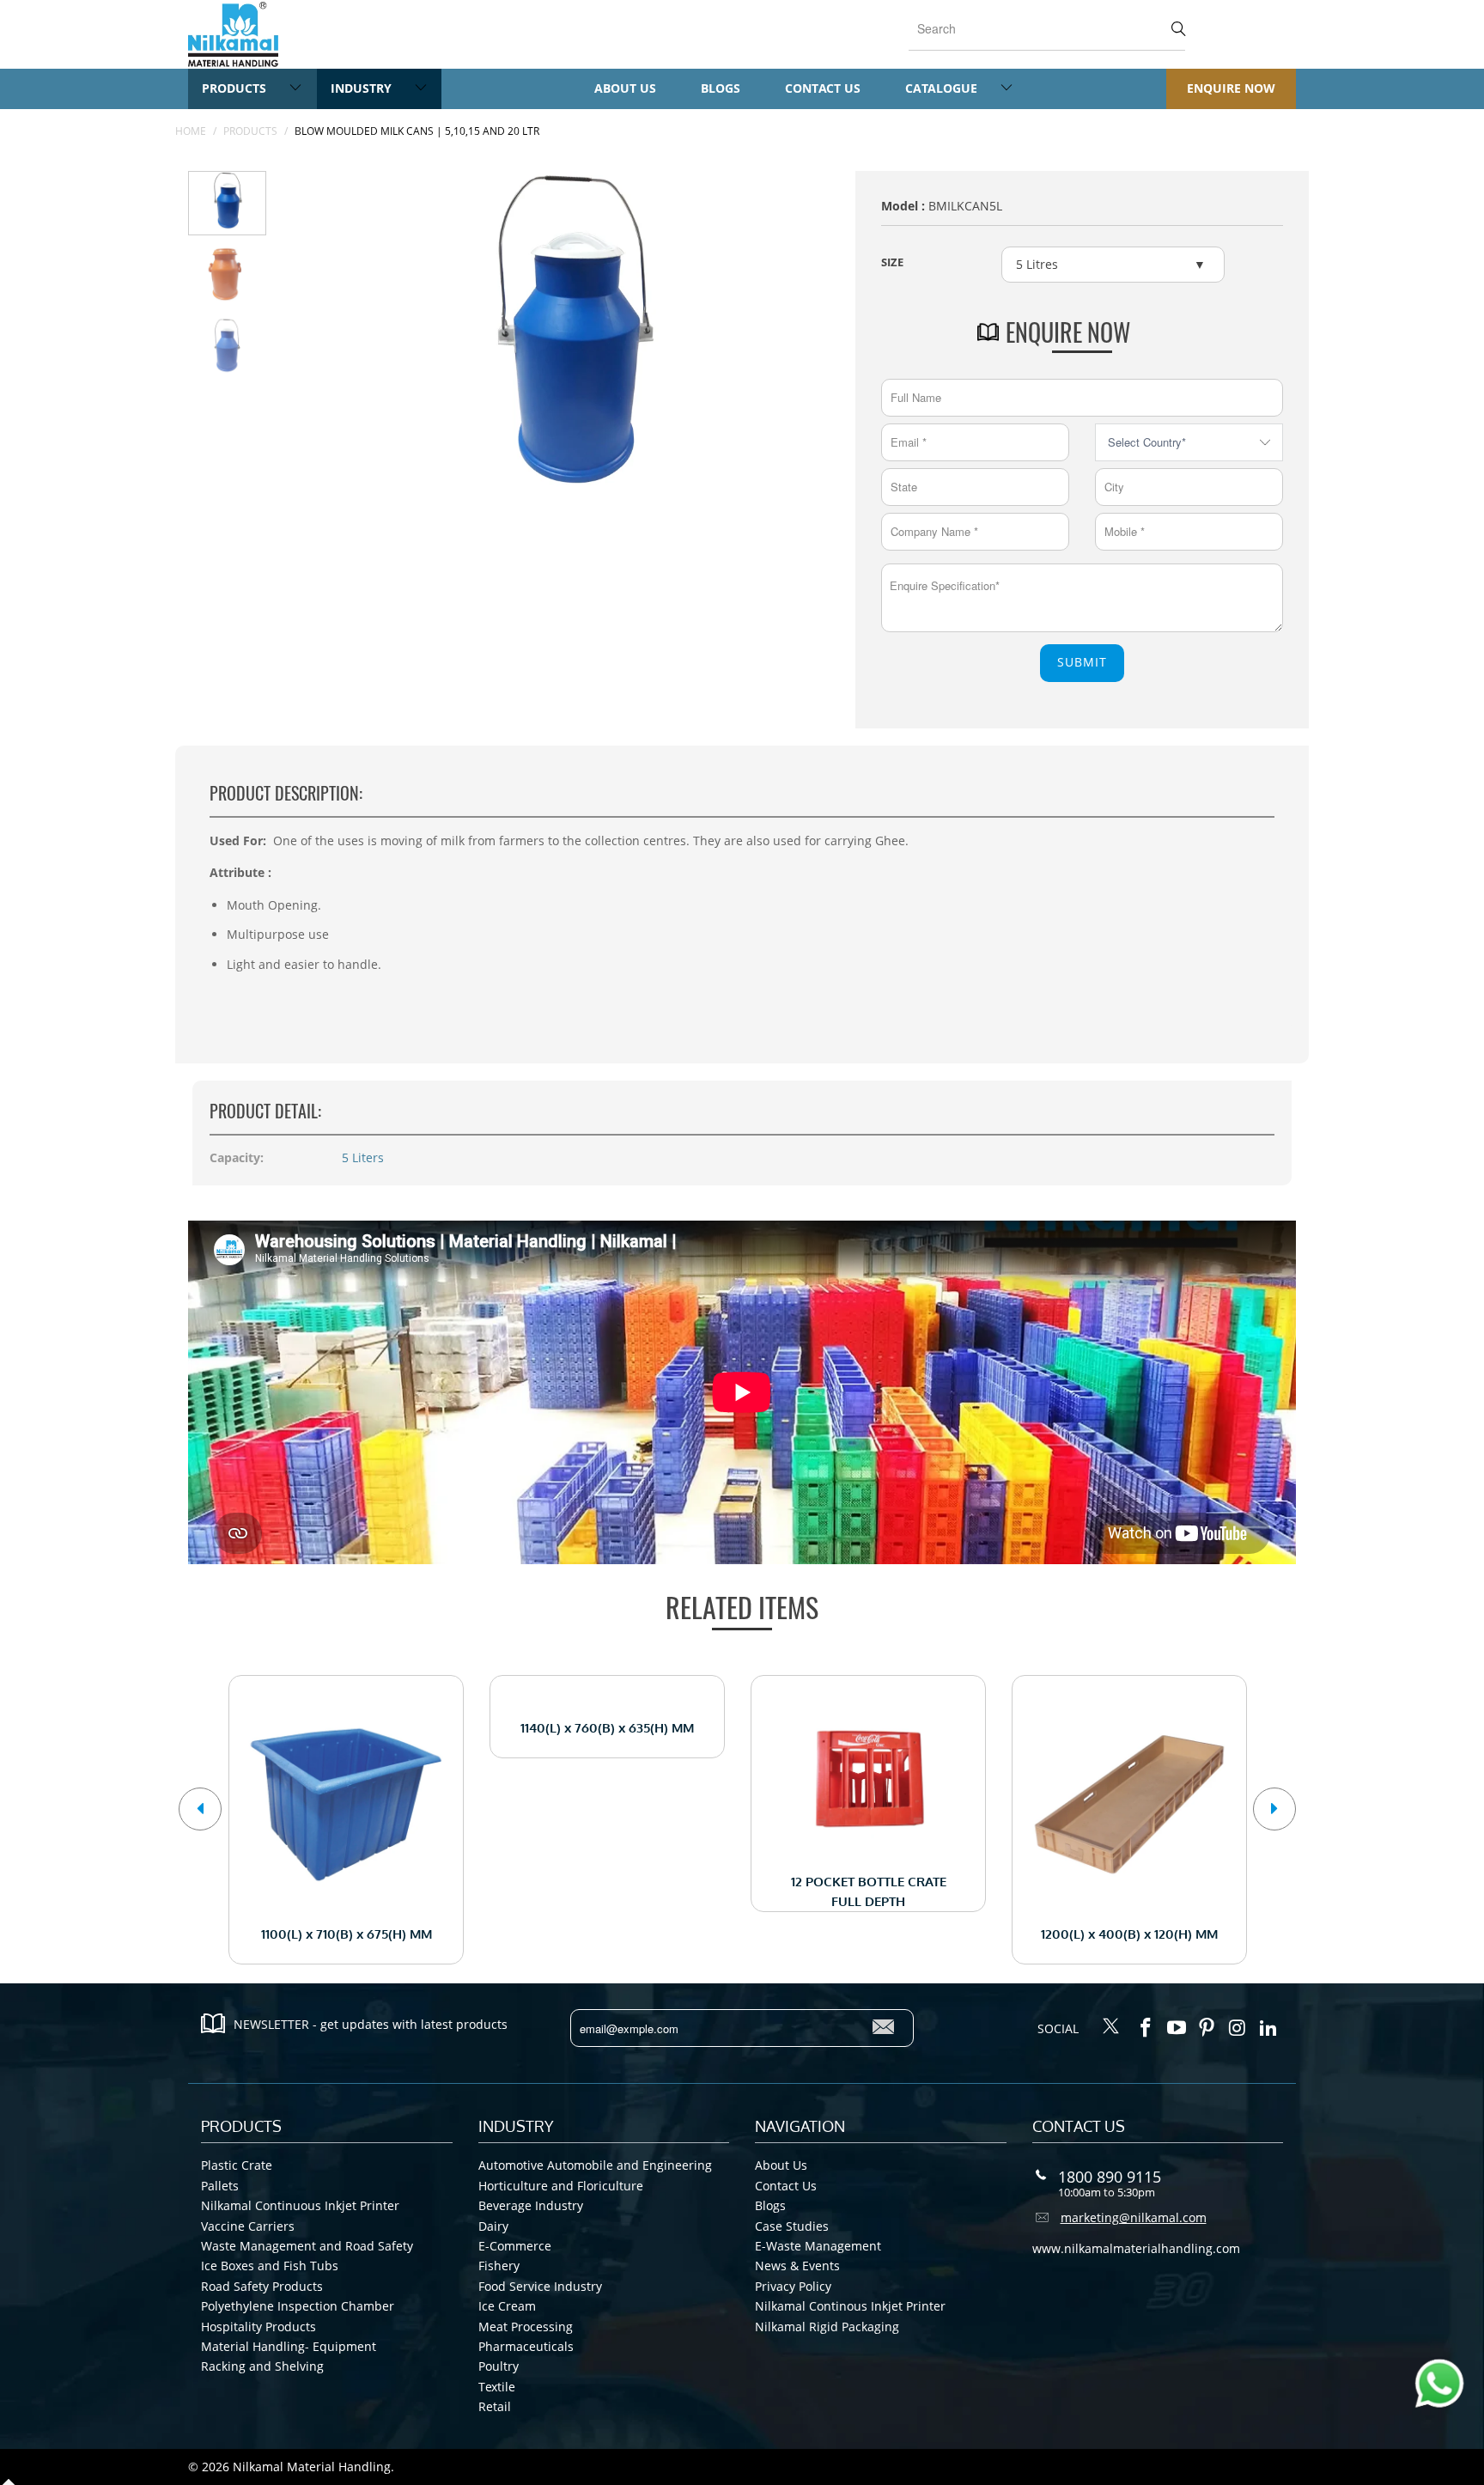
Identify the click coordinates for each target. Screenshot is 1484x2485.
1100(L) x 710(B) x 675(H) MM (346, 1805)
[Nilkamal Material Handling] (233, 34)
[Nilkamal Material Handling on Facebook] (1146, 2028)
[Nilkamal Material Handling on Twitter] (1111, 2027)
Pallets (220, 2186)
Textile (497, 2387)
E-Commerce (515, 2246)
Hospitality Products (258, 2327)
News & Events (797, 2266)
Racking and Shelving (262, 2366)
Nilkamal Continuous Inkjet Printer (300, 2205)
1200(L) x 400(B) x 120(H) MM (1129, 1805)
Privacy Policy (793, 2286)
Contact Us (823, 88)
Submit (1082, 662)
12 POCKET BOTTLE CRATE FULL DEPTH (868, 1778)
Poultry (499, 2366)
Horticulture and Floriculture (561, 2186)
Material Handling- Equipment (289, 2346)
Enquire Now (1231, 88)
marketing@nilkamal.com (1134, 2217)
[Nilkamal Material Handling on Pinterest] (1207, 2028)
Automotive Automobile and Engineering (595, 2165)
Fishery (499, 2266)
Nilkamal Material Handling (312, 2467)
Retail (495, 2406)
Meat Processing (526, 2327)
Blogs (721, 88)
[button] (200, 1809)
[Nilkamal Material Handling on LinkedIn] (1268, 2028)
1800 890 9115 (1110, 2177)
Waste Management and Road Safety (307, 2246)
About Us (625, 88)
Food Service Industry (540, 2286)
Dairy (493, 2226)
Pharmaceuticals (526, 2346)
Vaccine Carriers (248, 2226)
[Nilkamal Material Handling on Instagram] (1238, 2028)
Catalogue (943, 88)
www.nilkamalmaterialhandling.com (1136, 2248)
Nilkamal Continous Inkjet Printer (850, 2306)
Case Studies (792, 2226)
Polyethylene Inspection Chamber (298, 2306)
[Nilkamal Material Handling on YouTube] (1177, 2028)
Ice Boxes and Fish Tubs (270, 2266)
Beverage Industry (531, 2205)
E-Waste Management (818, 2246)
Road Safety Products (262, 2286)
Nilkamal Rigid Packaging (827, 2327)
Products (236, 88)
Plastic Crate (237, 2165)
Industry (363, 88)
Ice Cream (507, 2306)
